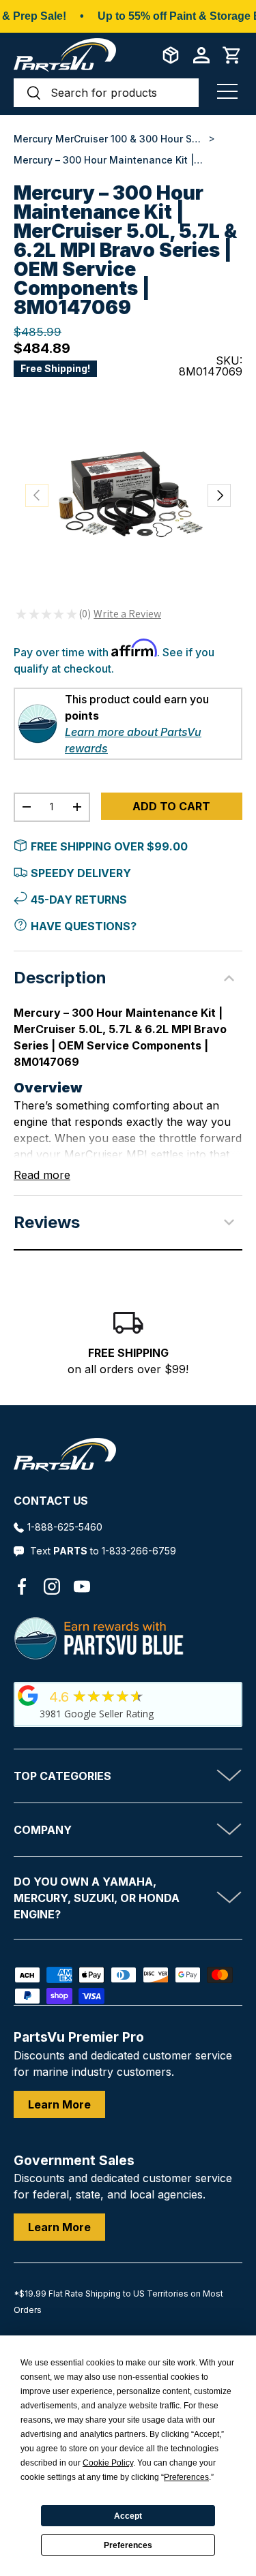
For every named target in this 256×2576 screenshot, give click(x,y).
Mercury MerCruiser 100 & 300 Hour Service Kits (109, 139)
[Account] (201, 55)
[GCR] (28, 1696)
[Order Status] (171, 55)
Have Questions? (84, 926)
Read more (42, 1175)
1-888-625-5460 (65, 1527)
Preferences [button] (186, 2477)
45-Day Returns (79, 900)
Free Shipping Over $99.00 (109, 846)
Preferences (128, 2545)
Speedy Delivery (81, 873)
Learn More (59, 2104)
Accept (128, 2516)
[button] (232, 55)
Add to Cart (171, 806)
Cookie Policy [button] (108, 2463)
